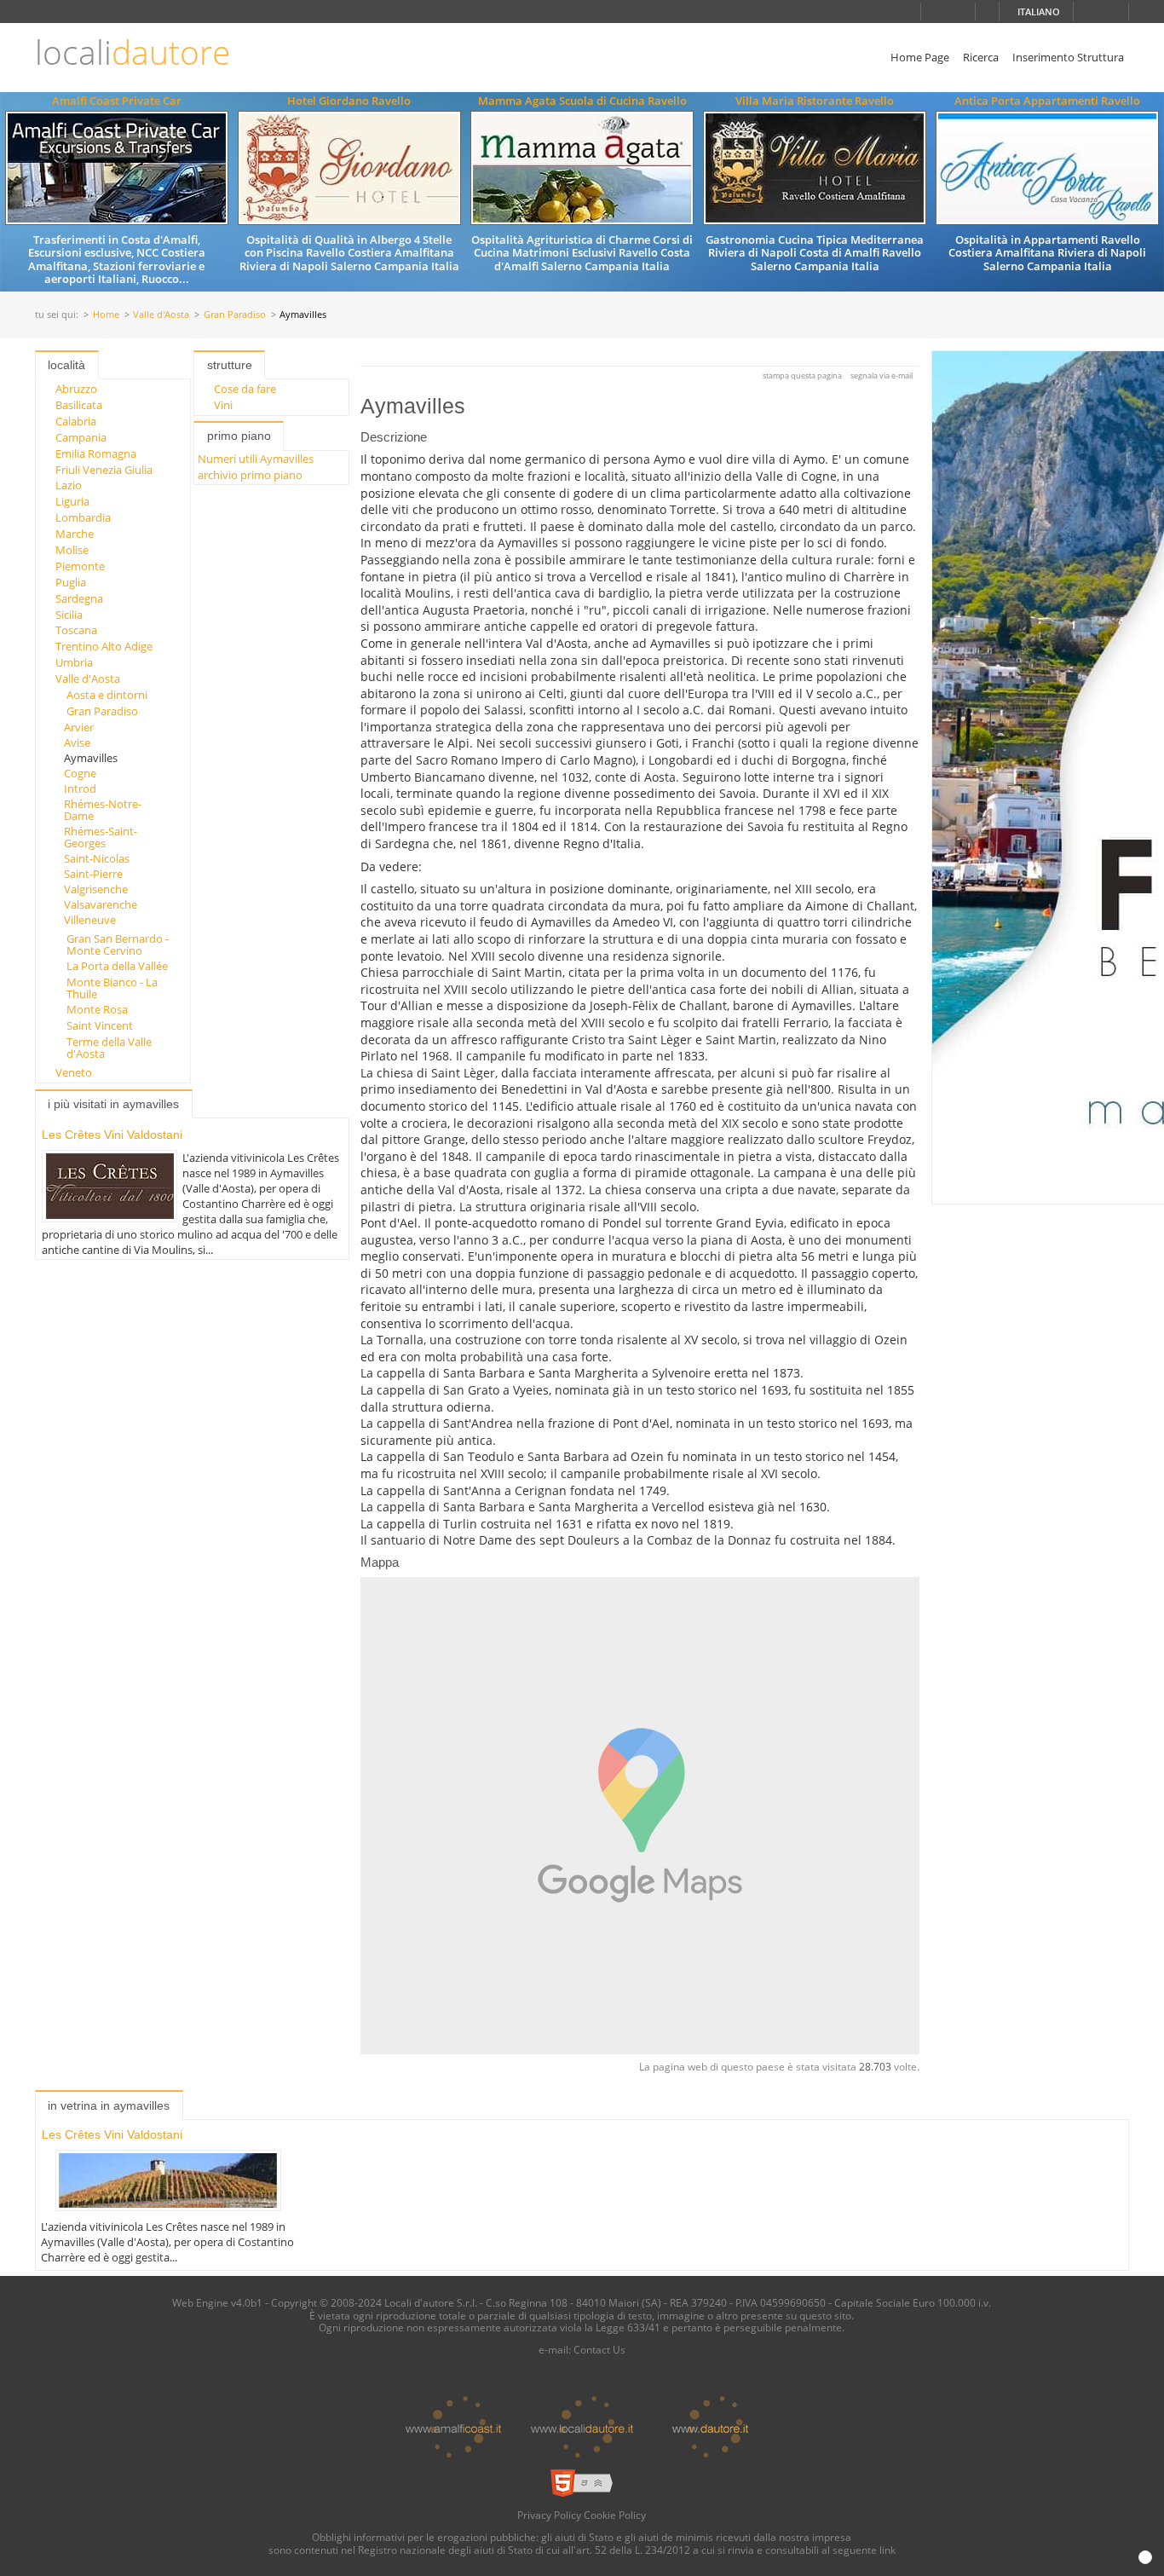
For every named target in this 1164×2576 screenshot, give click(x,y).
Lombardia (83, 517)
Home (106, 315)
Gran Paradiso (235, 315)
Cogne (80, 773)
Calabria (76, 421)
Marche (75, 534)
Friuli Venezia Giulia (104, 470)
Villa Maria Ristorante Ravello (815, 101)
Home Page (920, 57)
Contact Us (599, 2349)
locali (133, 52)
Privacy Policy (549, 2515)
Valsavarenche (101, 904)
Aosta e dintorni (107, 695)
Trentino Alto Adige (104, 646)
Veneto (74, 1072)
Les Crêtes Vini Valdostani (112, 1135)
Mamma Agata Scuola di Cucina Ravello (582, 101)
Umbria (74, 662)
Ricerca (981, 57)
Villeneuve (90, 920)
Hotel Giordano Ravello (349, 101)
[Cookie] (1145, 2557)
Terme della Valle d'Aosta (109, 1048)
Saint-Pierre (93, 874)
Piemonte (80, 566)
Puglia (71, 582)
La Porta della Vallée (117, 966)
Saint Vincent (100, 1025)
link (887, 2550)
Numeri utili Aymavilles (256, 459)
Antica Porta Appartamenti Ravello (1047, 101)
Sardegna (79, 598)
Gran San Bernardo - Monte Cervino (118, 944)
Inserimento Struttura (1068, 57)
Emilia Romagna (96, 453)
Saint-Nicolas (97, 858)
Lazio (69, 485)
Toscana (76, 630)
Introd (80, 788)
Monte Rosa (97, 1009)
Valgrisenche (96, 889)
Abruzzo (76, 389)
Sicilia (69, 615)
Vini (223, 405)
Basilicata (79, 405)
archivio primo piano (250, 475)
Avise (77, 742)
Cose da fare (245, 389)
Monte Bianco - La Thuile (112, 988)
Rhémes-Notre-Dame (103, 810)
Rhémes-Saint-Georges (101, 837)
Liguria (72, 501)
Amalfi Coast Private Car (117, 101)
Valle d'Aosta (161, 315)
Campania (81, 437)
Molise (72, 550)
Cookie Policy (615, 2515)
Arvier (79, 727)
